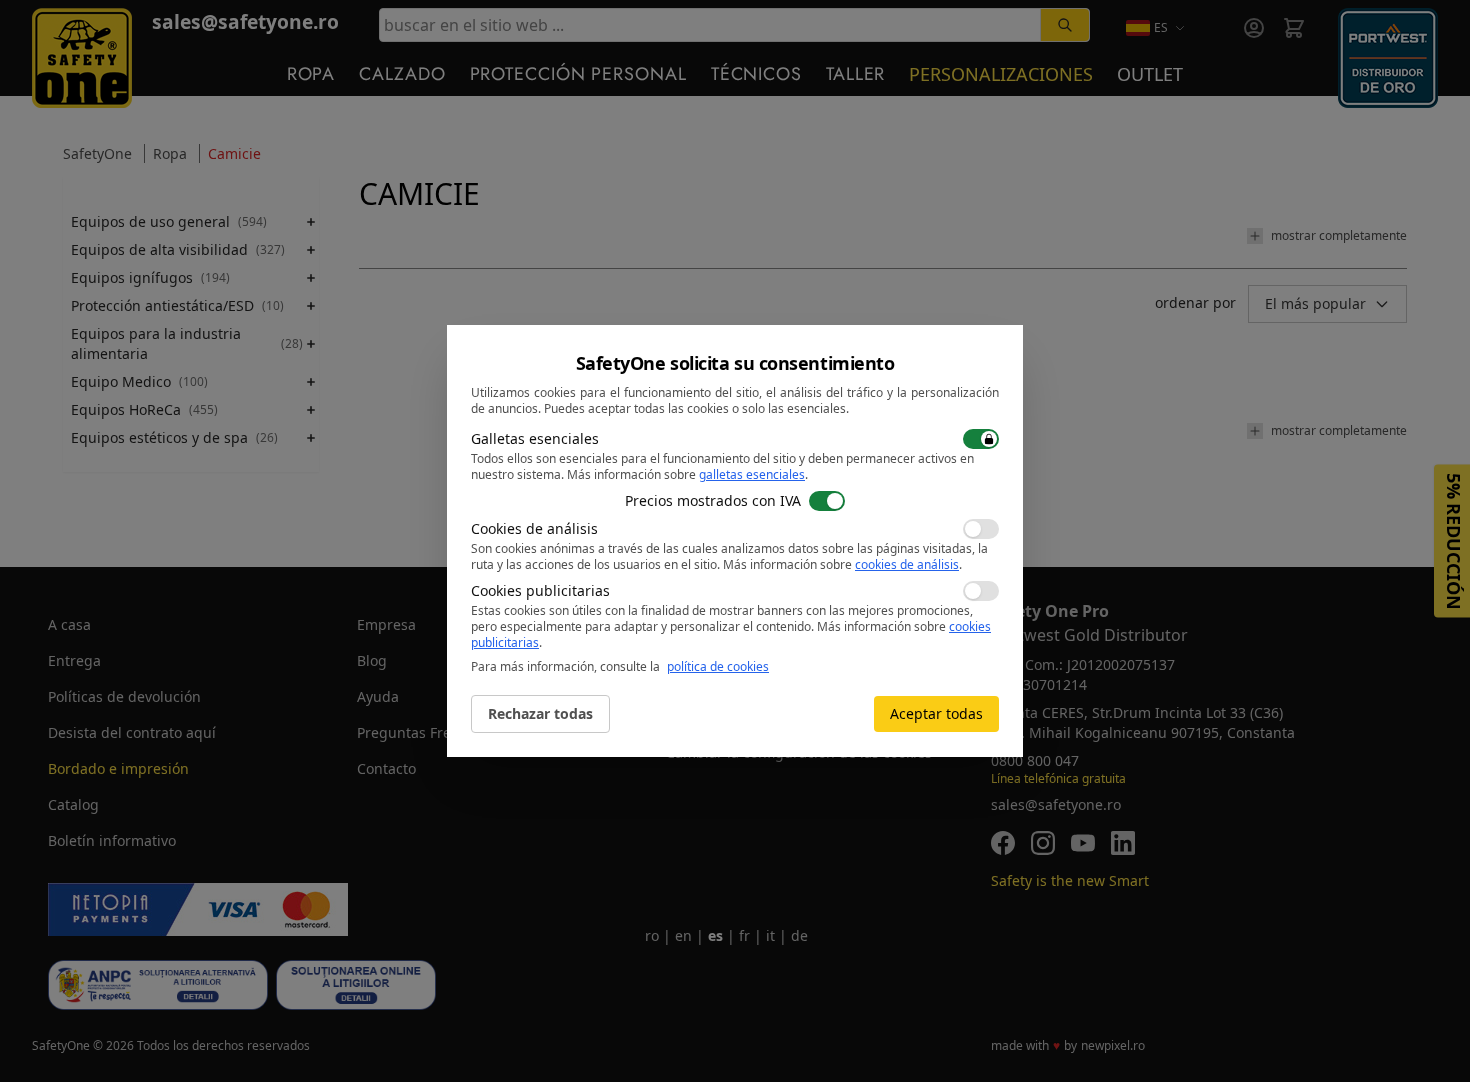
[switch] (981, 439)
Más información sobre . (687, 474)
